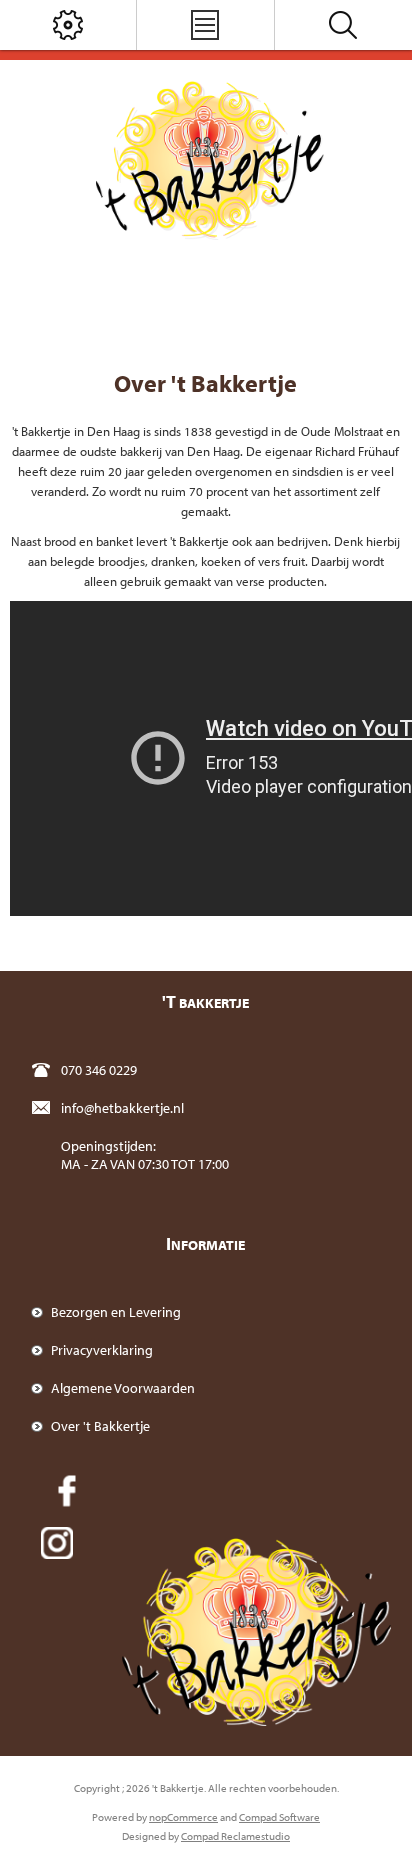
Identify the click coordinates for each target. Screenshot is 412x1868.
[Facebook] (67, 1491)
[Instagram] (57, 1543)
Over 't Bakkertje (100, 1426)
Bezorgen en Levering (116, 1312)
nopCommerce (183, 1817)
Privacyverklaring (102, 1350)
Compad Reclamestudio (235, 1836)
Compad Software (279, 1817)
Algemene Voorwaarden (123, 1388)
